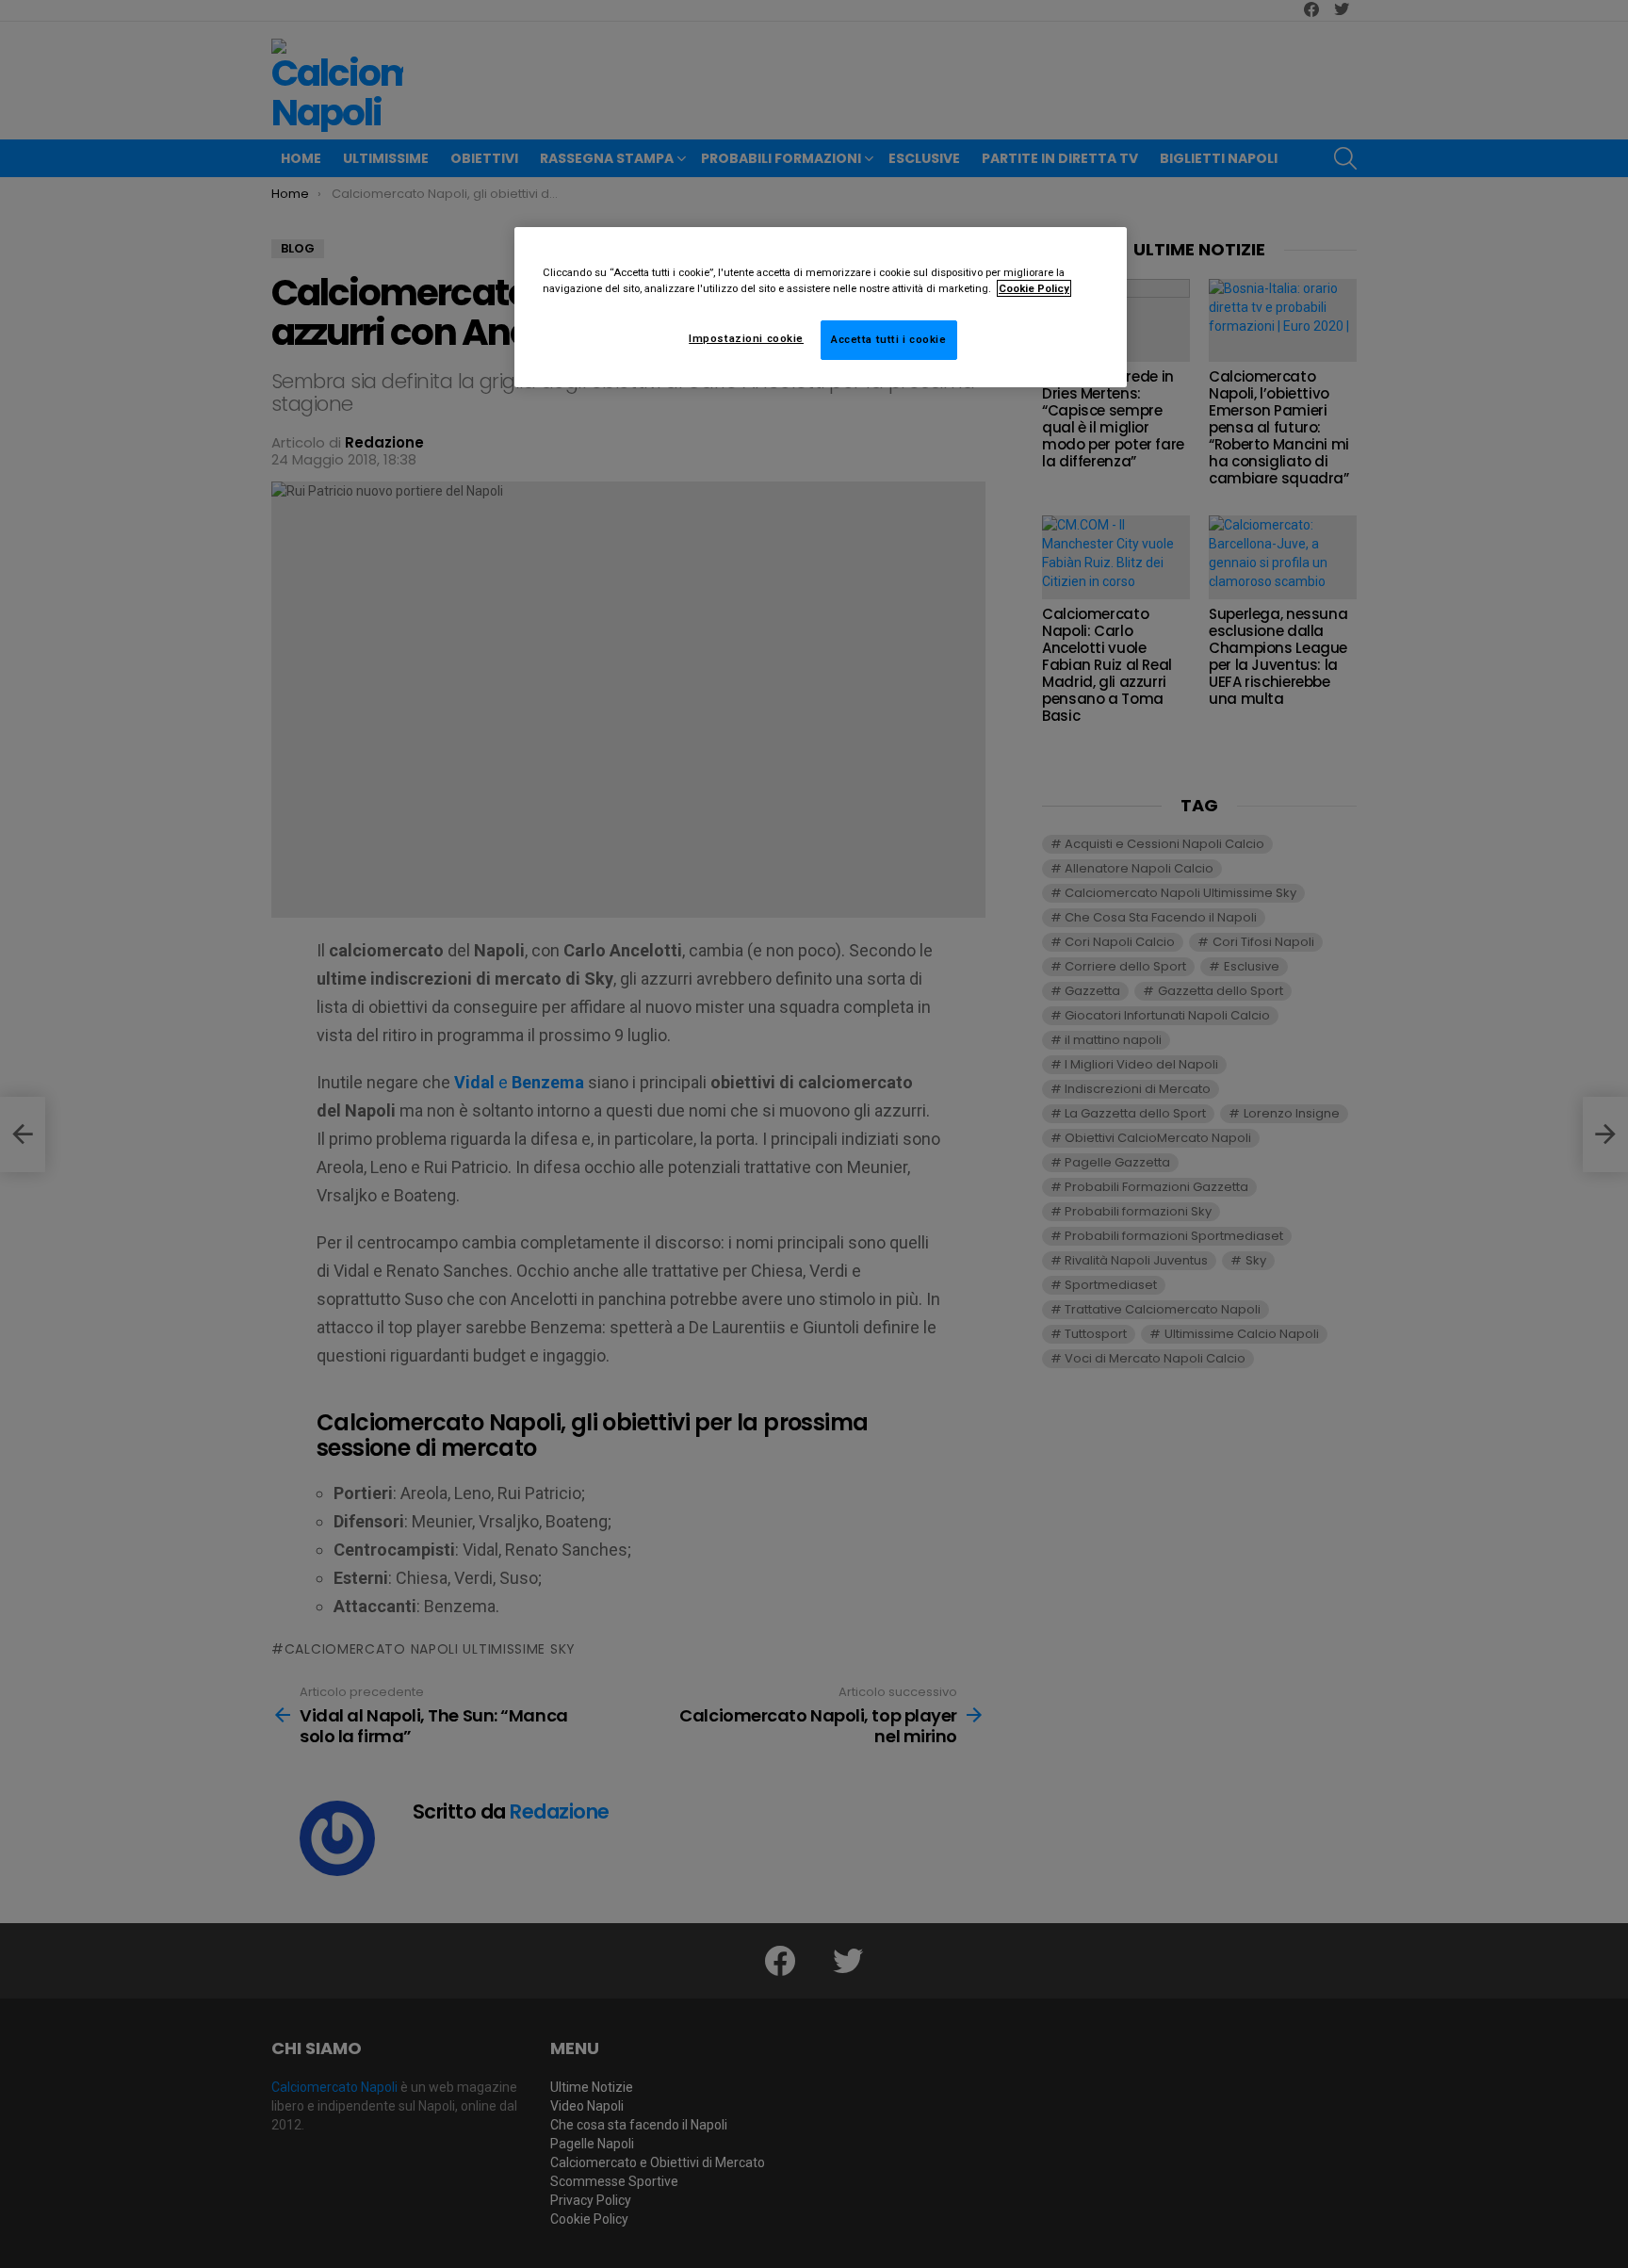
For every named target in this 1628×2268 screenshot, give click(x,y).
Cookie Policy (1034, 288)
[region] (821, 307)
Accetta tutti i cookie (889, 339)
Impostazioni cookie (746, 338)
